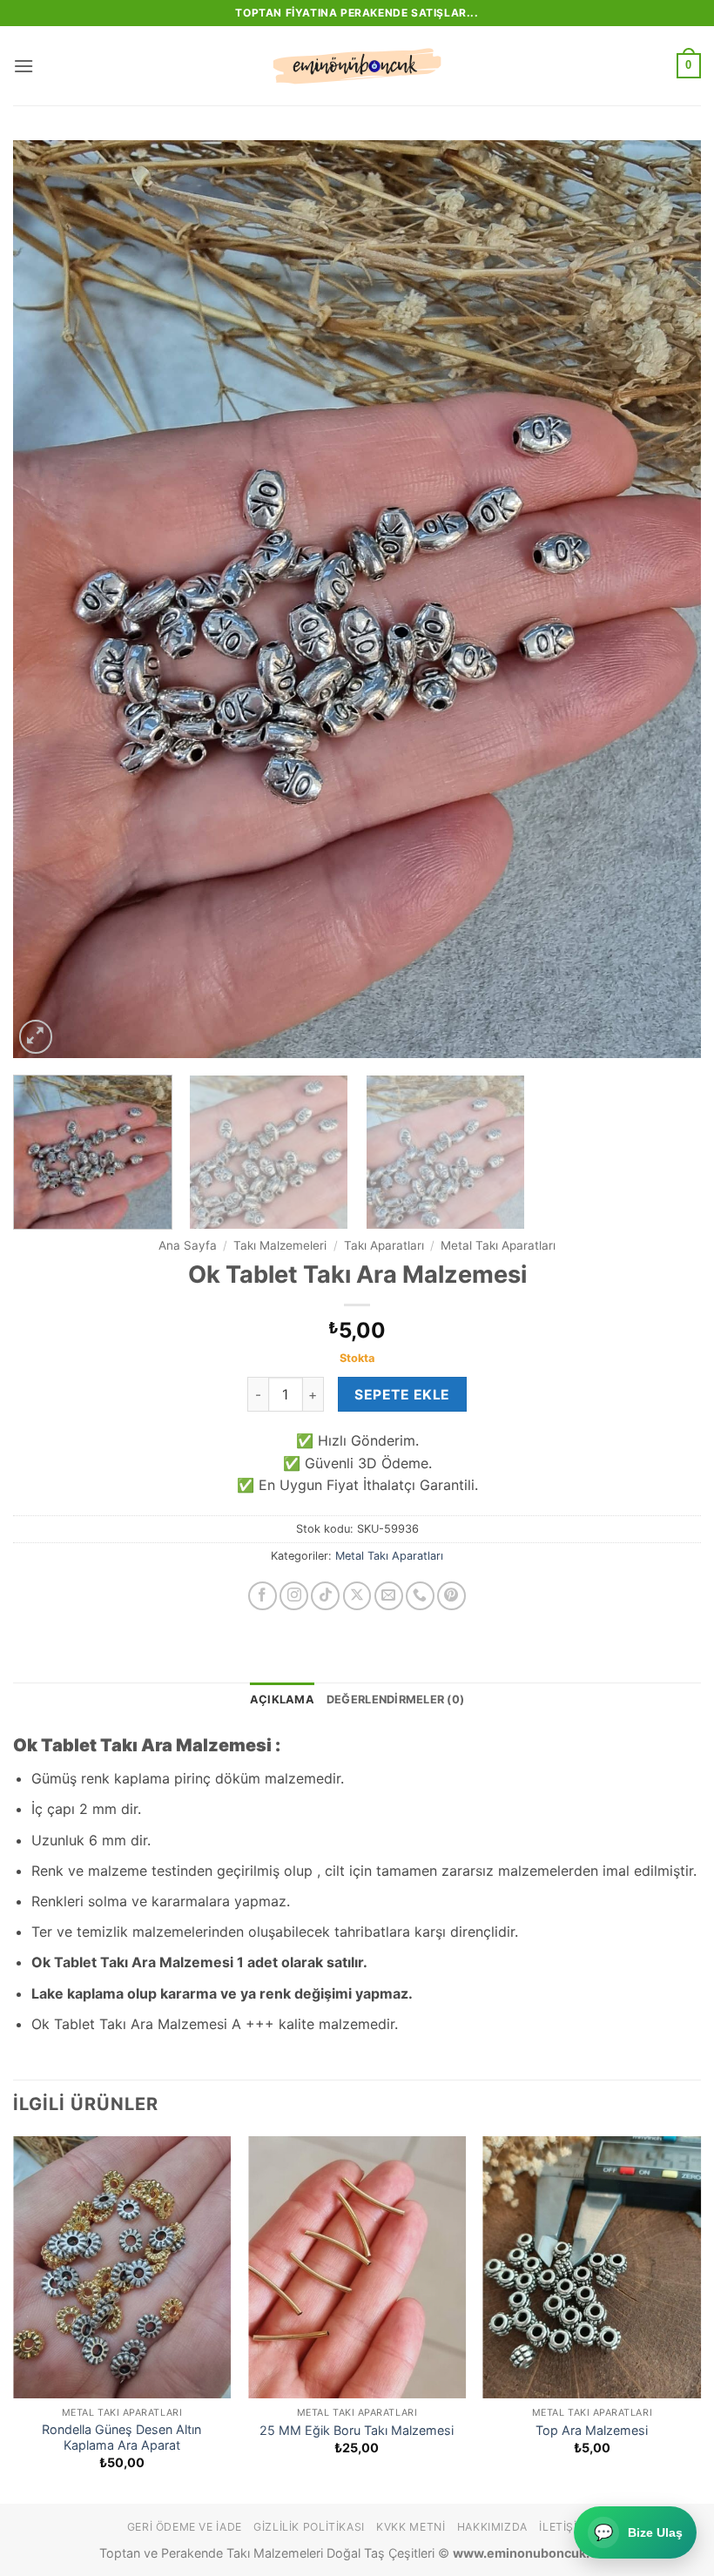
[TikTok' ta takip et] (325, 1596)
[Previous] (49, 600)
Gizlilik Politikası (309, 2527)
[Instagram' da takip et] (294, 1596)
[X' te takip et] (357, 1596)
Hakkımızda (492, 2527)
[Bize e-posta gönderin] (389, 1596)
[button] (24, 66)
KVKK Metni (411, 2527)
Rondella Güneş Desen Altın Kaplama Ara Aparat (121, 2438)
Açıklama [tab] (282, 1699)
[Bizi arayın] (420, 1596)
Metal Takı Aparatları (498, 1245)
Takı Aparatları (384, 1245)
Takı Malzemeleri (280, 1245)
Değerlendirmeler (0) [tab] (395, 1699)
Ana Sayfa (188, 1245)
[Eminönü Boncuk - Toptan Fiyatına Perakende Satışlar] (357, 66)
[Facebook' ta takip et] (263, 1596)
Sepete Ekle (402, 1395)
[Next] (665, 600)
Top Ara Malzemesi (592, 2430)
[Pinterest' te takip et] (451, 1596)
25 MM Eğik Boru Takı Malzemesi (357, 2430)
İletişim (563, 2527)
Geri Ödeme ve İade (185, 2527)
